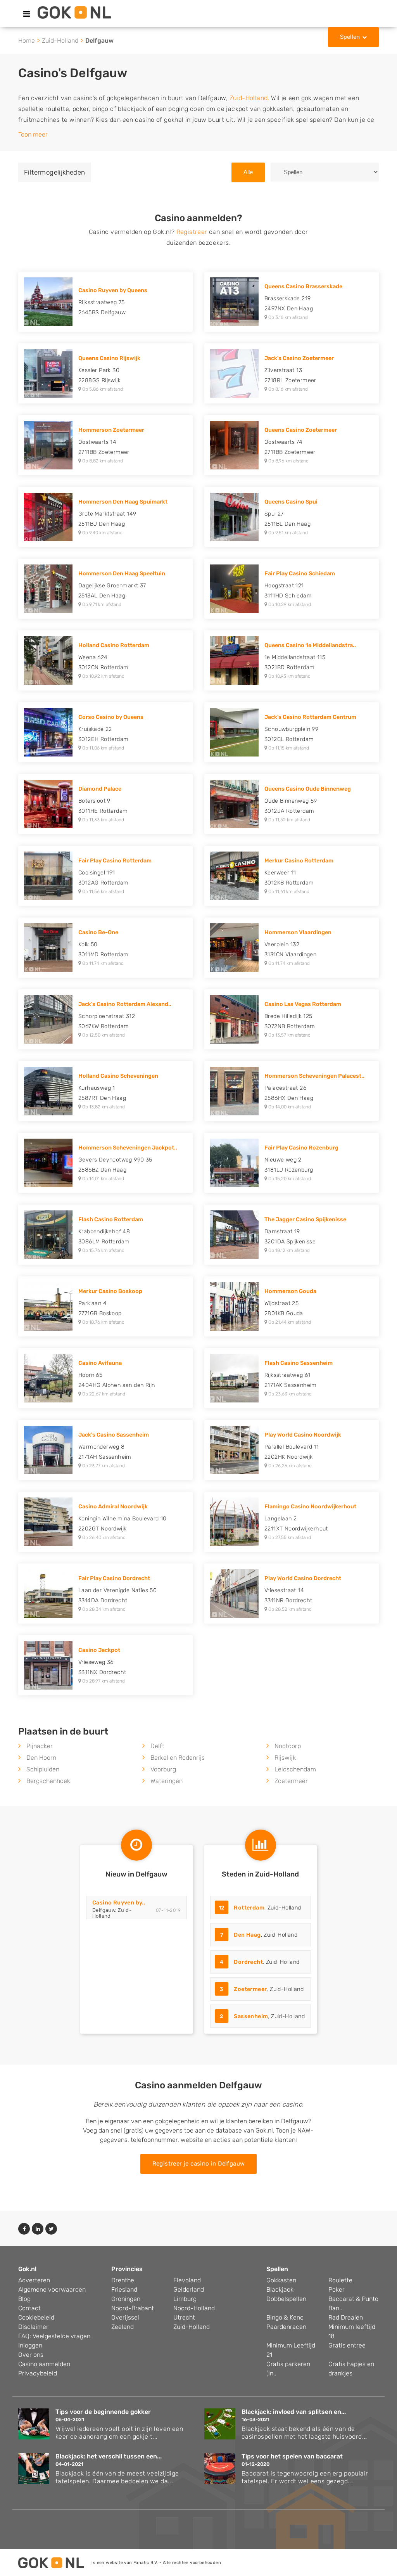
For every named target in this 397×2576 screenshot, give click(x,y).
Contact (29, 2308)
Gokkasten (281, 2280)
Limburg (185, 2299)
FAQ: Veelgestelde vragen (54, 2336)
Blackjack (280, 2289)
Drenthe (123, 2280)
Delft (157, 1746)
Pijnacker (40, 1746)
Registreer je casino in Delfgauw (199, 2164)
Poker (337, 2289)
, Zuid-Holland (260, 1908)
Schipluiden (43, 1769)
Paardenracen (286, 2327)
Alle (248, 172)
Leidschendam (295, 1769)
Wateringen (167, 1781)
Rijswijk (285, 1758)
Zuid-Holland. (249, 98)
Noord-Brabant (133, 2308)
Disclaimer (33, 2327)
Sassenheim (251, 2016)
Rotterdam (249, 1908)
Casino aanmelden (44, 2364)
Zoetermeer (291, 1781)
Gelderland (189, 2289)
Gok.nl (27, 2269)
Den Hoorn (41, 1758)
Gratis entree (347, 2345)
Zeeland (123, 2327)
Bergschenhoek (48, 1781)
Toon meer (33, 134)
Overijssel (125, 2317)
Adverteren (34, 2280)
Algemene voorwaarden (52, 2289)
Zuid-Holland (60, 41)
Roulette (340, 2280)
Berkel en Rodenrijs (178, 1758)
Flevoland (187, 2280)
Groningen (126, 2299)
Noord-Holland (194, 2308)
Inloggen (30, 2345)
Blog (24, 2299)
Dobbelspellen (286, 2299)
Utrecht (184, 2317)
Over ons (31, 2355)
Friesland (124, 2289)
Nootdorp (288, 1746)
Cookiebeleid (36, 2317)
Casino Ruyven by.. (119, 1903)
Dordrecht (248, 1962)
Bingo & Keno (285, 2317)
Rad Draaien (346, 2317)
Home (27, 41)
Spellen (350, 37)
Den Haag (247, 1935)
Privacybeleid (38, 2373)
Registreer (192, 232)
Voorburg (163, 1769)
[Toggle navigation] (27, 14)
